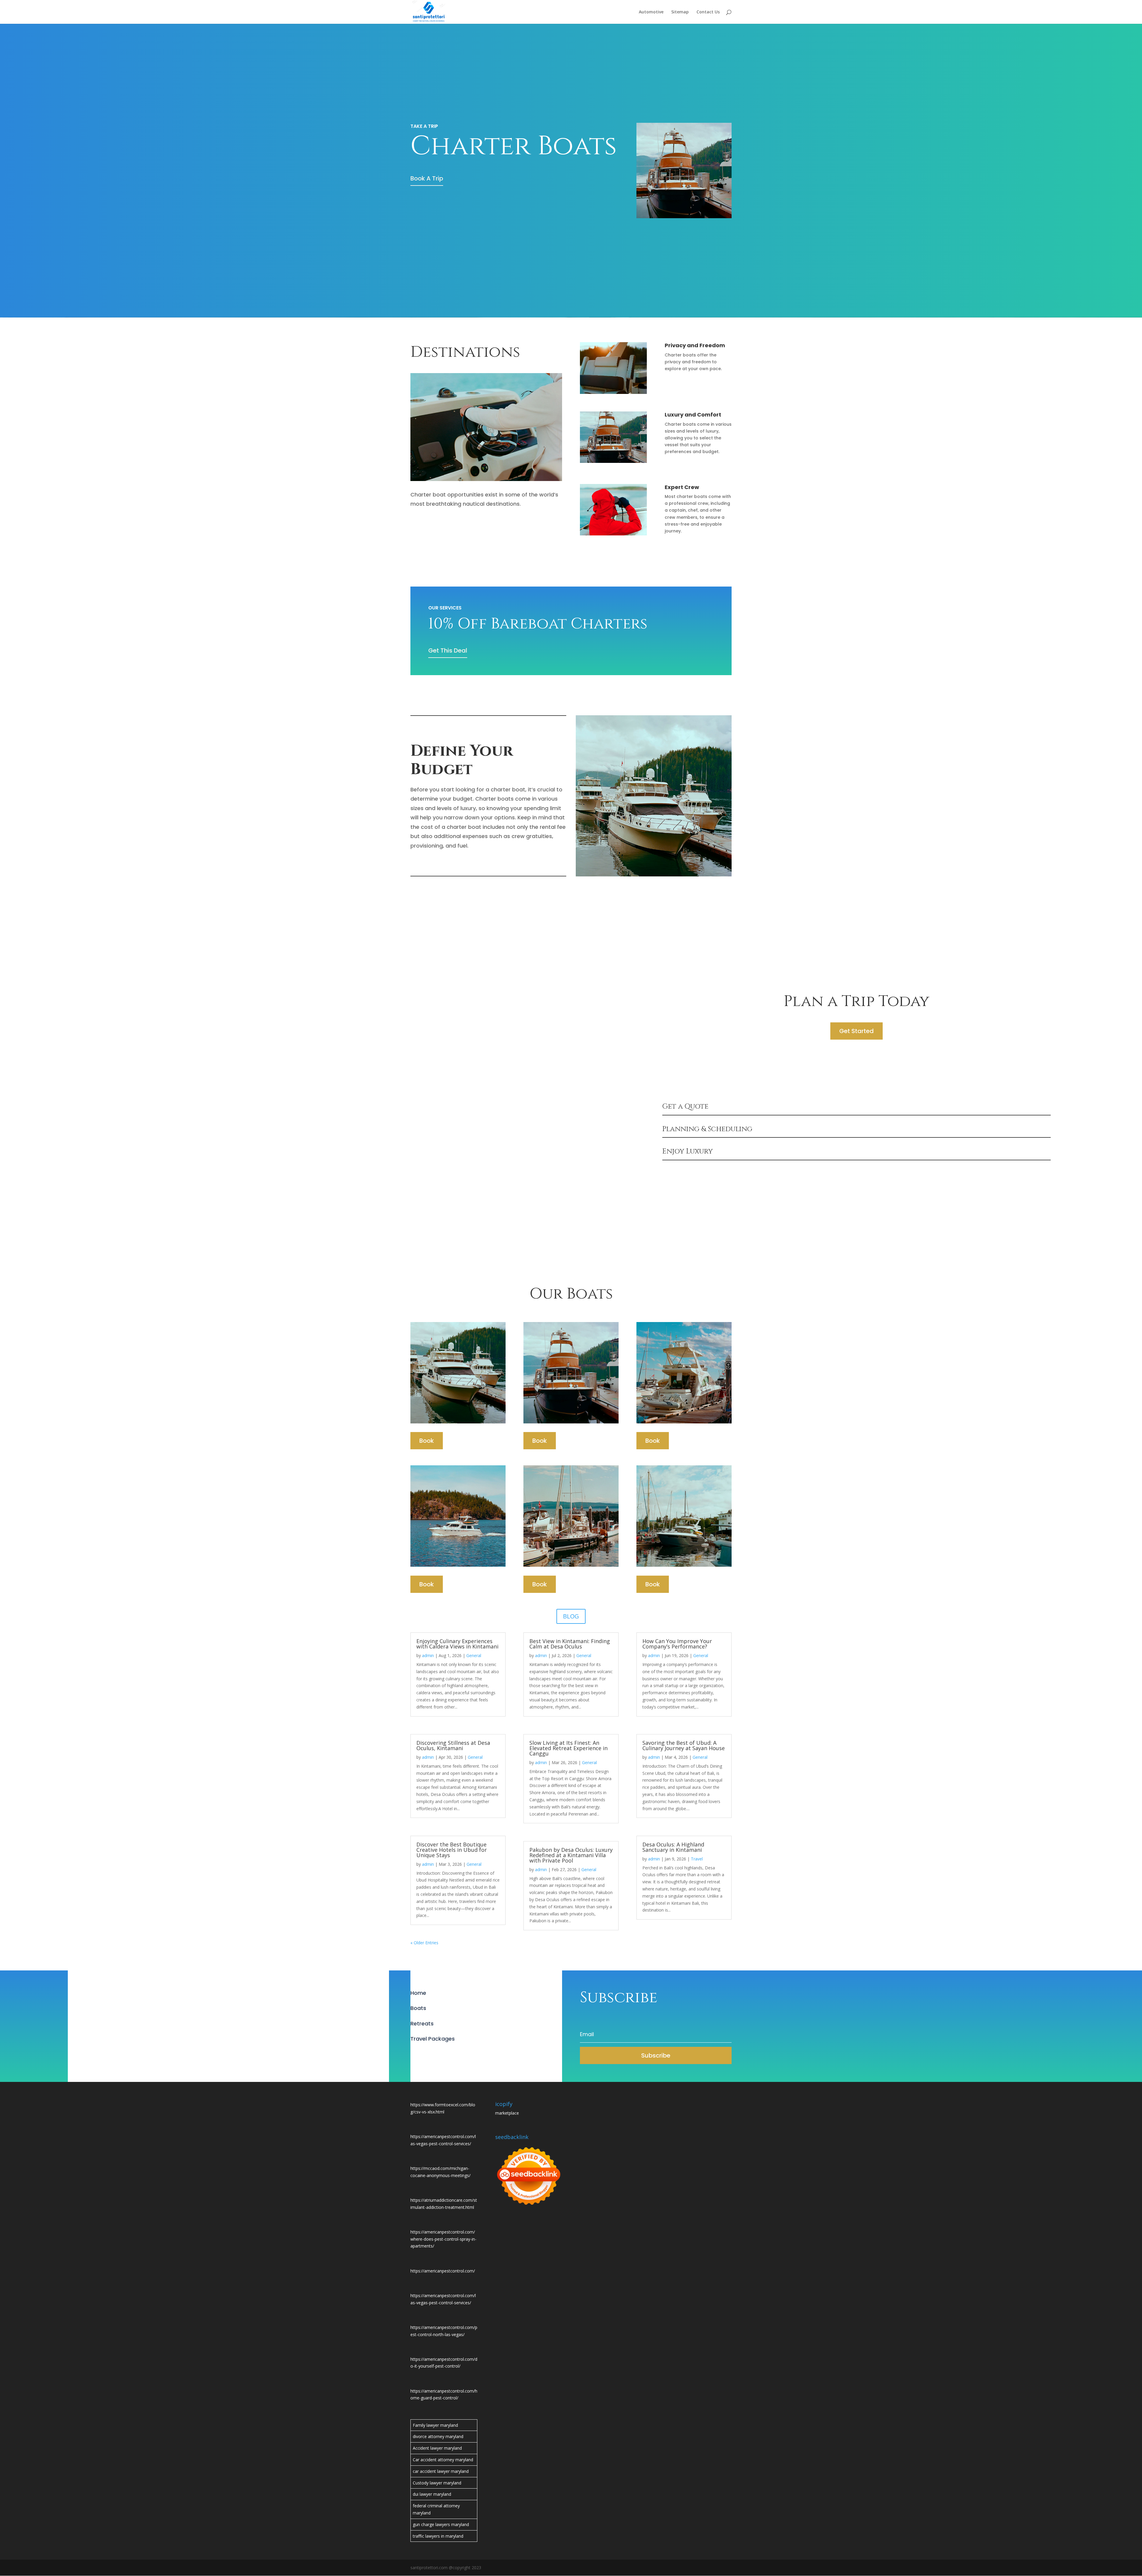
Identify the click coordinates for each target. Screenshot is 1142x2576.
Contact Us (708, 12)
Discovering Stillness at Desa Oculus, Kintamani (453, 1745)
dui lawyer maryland (432, 2494)
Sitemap (680, 12)
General (474, 1655)
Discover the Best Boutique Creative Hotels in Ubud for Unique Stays (452, 1850)
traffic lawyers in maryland (438, 2536)
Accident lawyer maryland (437, 2448)
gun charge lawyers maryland (441, 2524)
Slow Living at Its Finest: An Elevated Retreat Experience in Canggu (568, 1748)
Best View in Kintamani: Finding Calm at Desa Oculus (570, 1644)
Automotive (651, 12)
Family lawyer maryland (435, 2425)
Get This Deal (448, 650)
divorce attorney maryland (438, 2436)
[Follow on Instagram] (439, 2054)
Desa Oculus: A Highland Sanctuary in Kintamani (673, 1847)
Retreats (422, 2023)
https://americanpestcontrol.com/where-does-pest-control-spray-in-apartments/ (443, 2239)
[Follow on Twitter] (427, 2054)
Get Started (857, 1031)
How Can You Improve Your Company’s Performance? (677, 1644)
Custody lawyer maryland (437, 2483)
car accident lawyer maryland (441, 2471)
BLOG (571, 1616)
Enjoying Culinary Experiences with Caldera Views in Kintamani (457, 1644)
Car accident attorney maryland (443, 2460)
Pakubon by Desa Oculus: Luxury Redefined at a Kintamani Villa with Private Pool (571, 1855)
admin (428, 1655)
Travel (697, 1859)
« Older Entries (424, 1943)
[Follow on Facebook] (415, 2054)
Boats (418, 2008)
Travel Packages (433, 2039)
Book (427, 1441)
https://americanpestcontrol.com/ (443, 2271)
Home (418, 1993)
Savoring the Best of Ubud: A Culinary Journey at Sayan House (684, 1745)
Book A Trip (427, 178)
